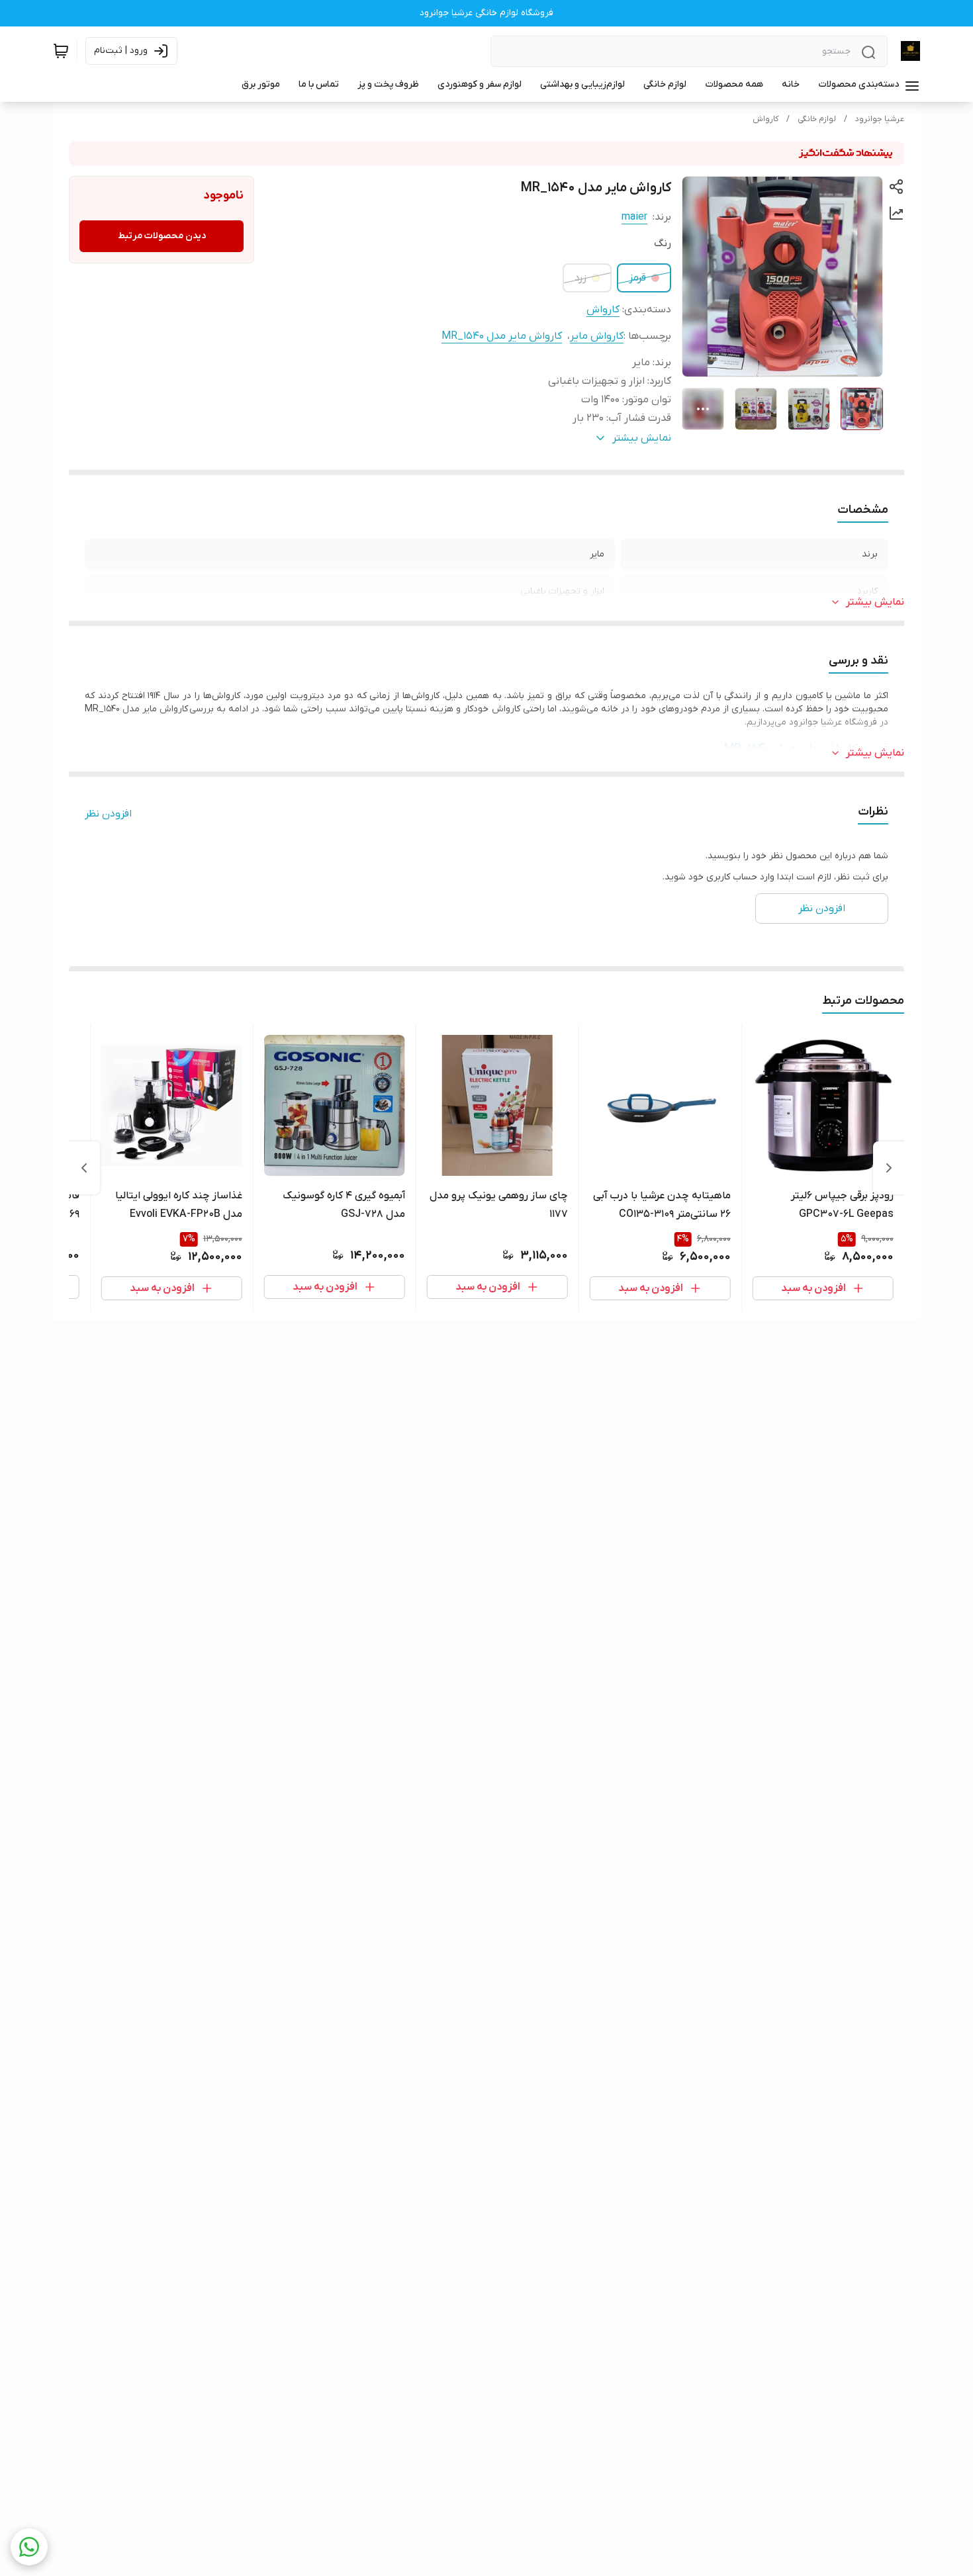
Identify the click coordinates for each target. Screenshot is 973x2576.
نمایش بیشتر (875, 602)
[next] (84, 1168)
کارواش (765, 119)
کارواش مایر (597, 336)
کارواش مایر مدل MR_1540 (502, 336)
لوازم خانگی (817, 119)
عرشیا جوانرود (880, 119)
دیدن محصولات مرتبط (162, 236)
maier (634, 217)
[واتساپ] (29, 2547)
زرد (580, 278)
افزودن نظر (108, 814)
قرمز (637, 278)
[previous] (889, 1168)
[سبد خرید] (61, 51)
